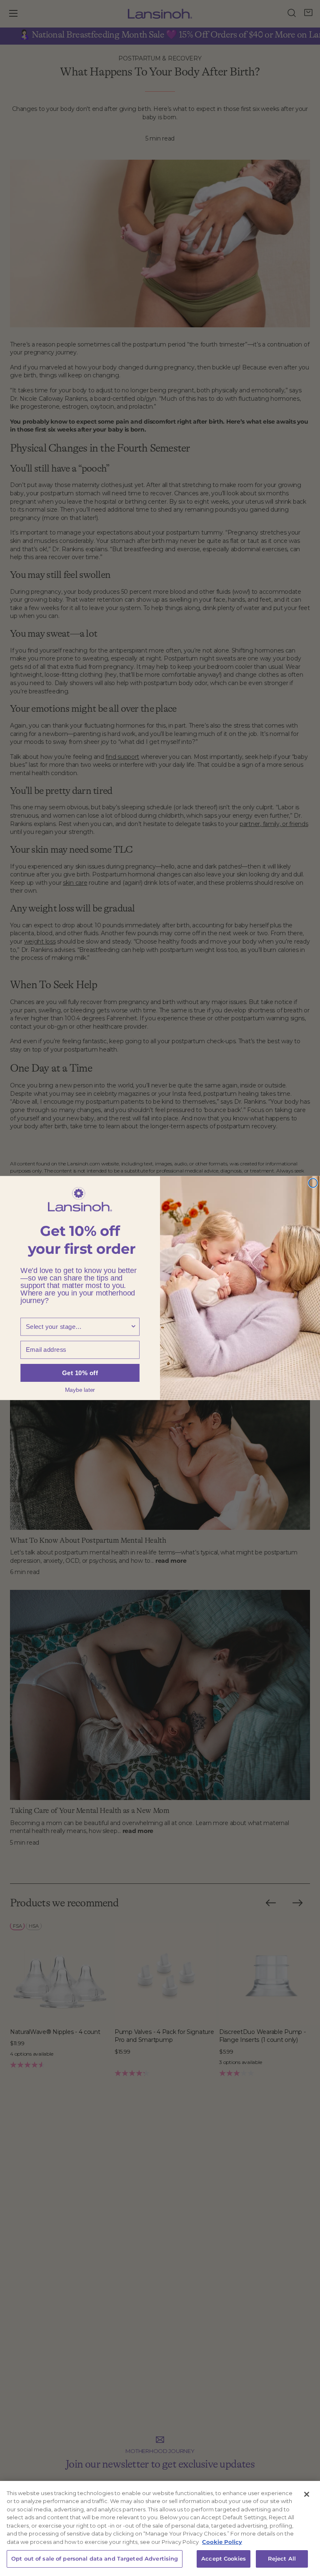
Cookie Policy (222, 2542)
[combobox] (78, 1327)
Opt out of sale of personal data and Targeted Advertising (95, 2558)
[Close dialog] (313, 1183)
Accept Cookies (224, 2558)
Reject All (282, 2558)
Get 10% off (80, 1373)
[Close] (307, 2494)
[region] (160, 2528)
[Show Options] (134, 1327)
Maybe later (80, 1389)
